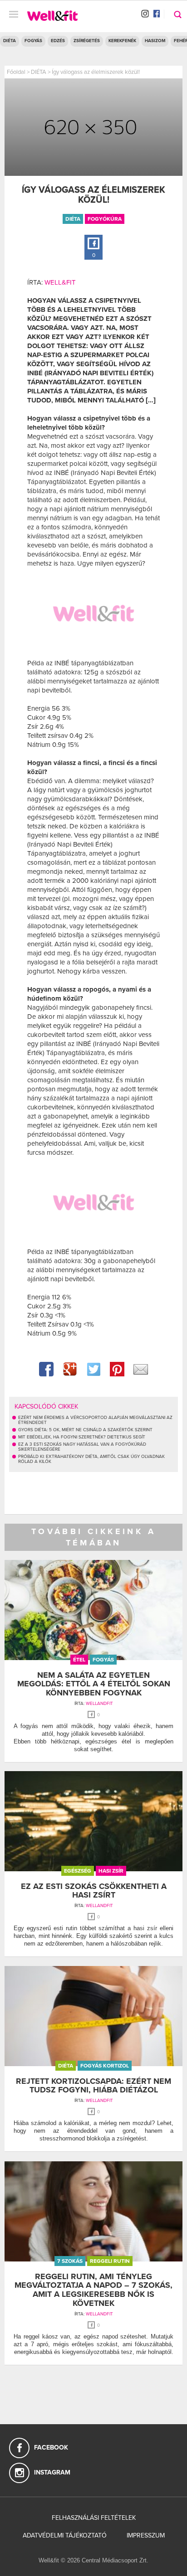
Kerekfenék (122, 41)
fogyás (103, 1660)
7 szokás (70, 2261)
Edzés (58, 41)
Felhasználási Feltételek (94, 2518)
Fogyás (33, 41)
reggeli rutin (110, 2261)
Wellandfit (99, 1704)
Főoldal (16, 72)
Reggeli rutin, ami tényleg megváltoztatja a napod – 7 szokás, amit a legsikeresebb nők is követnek (93, 2290)
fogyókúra (105, 219)
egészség (78, 1871)
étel (79, 1660)
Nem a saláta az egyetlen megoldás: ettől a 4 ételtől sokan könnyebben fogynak (94, 1684)
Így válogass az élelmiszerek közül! (96, 72)
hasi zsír (111, 1871)
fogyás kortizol (105, 2066)
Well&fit (60, 282)
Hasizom (155, 41)
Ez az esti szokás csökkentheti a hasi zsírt (94, 1891)
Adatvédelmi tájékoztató (65, 2535)
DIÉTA (10, 41)
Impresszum (146, 2535)
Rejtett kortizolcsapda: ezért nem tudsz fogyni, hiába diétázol (93, 2086)
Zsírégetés (87, 41)
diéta (73, 219)
